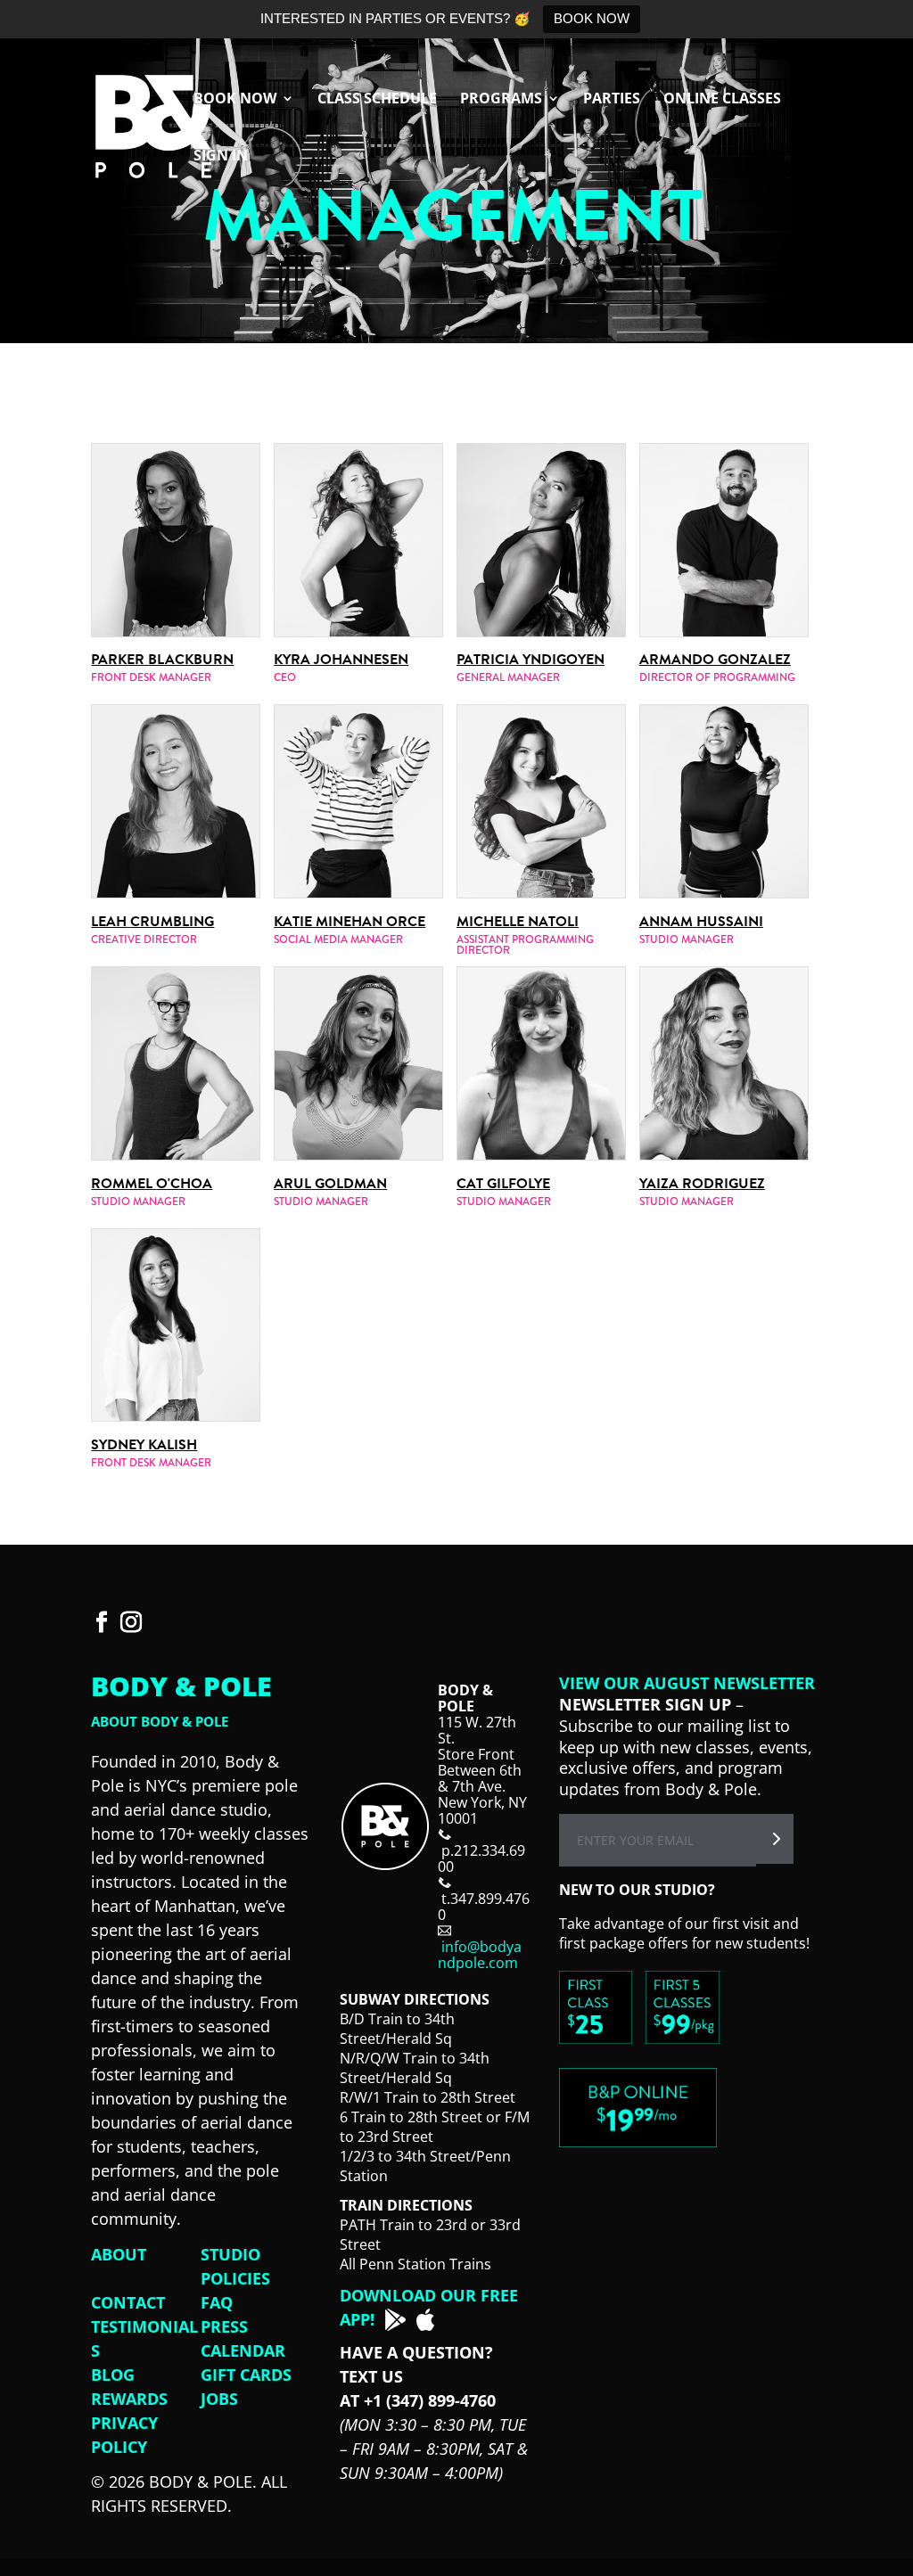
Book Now (235, 100)
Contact (128, 2302)
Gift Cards (246, 2375)
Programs (501, 100)
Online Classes (722, 100)
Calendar (243, 2350)
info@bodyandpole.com (480, 1955)
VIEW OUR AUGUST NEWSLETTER (687, 1683)
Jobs (219, 2399)
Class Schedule (377, 100)
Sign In (221, 157)
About (119, 2254)
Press (224, 2326)
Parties (612, 100)
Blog (113, 2375)
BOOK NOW (592, 18)
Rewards (129, 2399)
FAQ (217, 2302)
